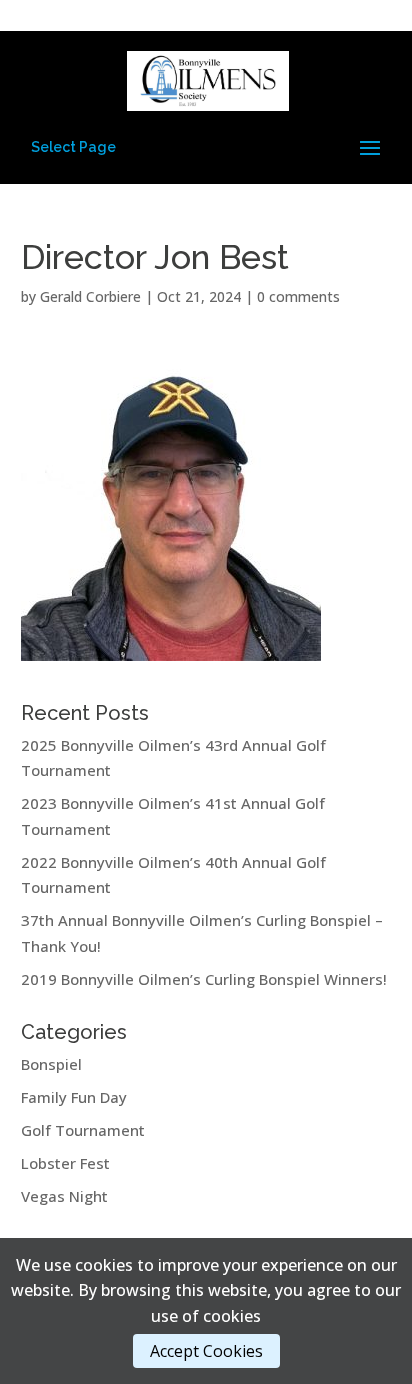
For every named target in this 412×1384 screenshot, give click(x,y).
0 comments (298, 296)
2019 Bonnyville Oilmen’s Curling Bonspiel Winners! (204, 979)
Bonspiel (51, 1064)
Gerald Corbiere (90, 296)
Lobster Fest (65, 1163)
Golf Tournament (83, 1130)
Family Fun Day (74, 1097)
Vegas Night (64, 1196)
